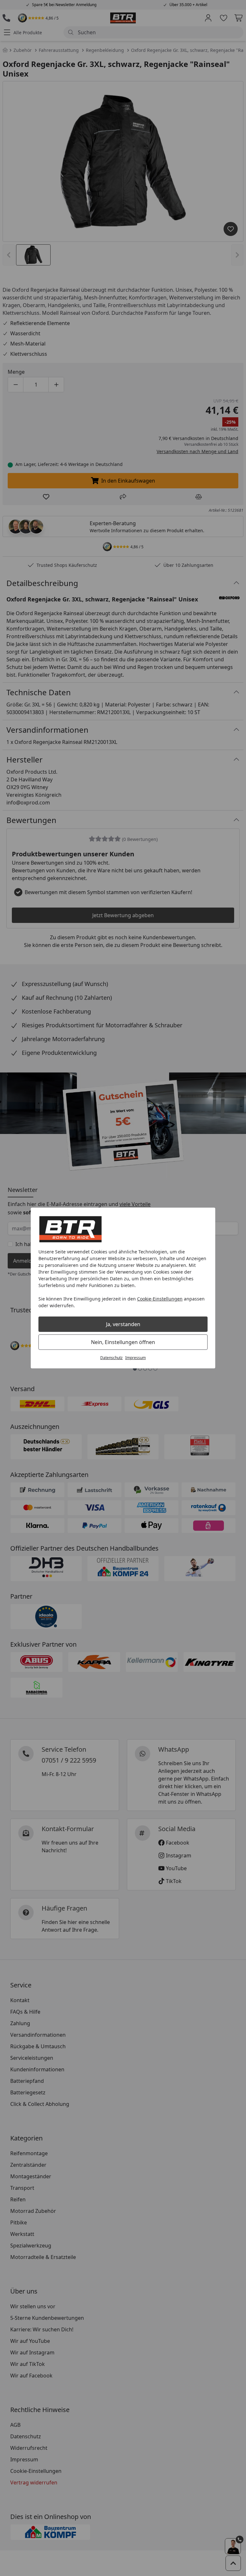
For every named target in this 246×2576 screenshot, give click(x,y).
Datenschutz (111, 1358)
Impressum (135, 1358)
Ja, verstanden (123, 1324)
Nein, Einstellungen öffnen (123, 1342)
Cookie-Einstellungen (160, 1299)
